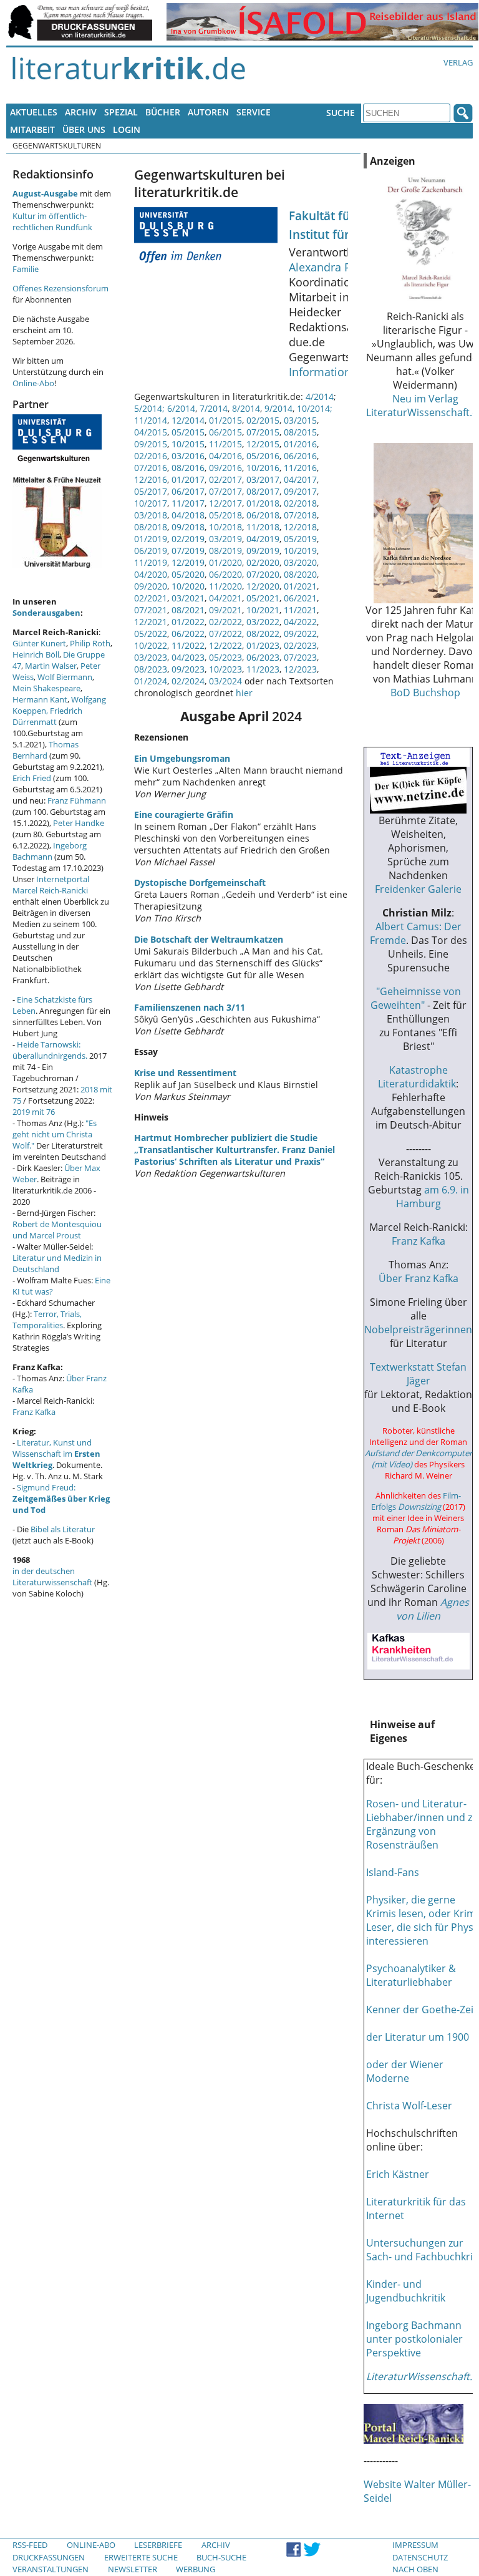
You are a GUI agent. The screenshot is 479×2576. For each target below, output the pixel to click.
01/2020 (225, 562)
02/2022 (225, 622)
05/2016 (263, 456)
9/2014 (278, 408)
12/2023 (300, 669)
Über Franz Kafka (419, 1278)
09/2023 (188, 669)
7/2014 (214, 408)
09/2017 (300, 491)
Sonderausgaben (46, 613)
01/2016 (300, 444)
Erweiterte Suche (141, 2557)
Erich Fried (32, 778)
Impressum (415, 2545)
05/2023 (225, 657)
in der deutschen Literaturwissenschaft (52, 1577)
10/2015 (188, 444)
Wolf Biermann (65, 677)
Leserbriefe (158, 2545)
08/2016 (188, 468)
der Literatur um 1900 (418, 2037)
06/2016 (300, 456)
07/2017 (225, 491)
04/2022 (300, 622)
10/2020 (188, 586)
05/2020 (188, 574)
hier (243, 693)
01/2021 (300, 586)
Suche (341, 113)
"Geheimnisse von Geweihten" (416, 998)
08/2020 (300, 574)
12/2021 (151, 622)
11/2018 (263, 527)
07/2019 (188, 551)
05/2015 (188, 432)
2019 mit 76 (34, 1112)
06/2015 (225, 432)
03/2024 (225, 681)
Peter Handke (79, 823)
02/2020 (263, 562)
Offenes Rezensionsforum (60, 288)
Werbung (196, 2569)
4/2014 (320, 396)
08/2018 (151, 527)
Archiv (81, 112)
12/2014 (188, 420)
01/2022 (188, 622)
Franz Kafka (34, 1412)
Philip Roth (90, 643)
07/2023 (300, 657)
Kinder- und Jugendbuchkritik (406, 2291)
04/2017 (300, 479)
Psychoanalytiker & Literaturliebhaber (411, 1975)
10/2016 (263, 468)
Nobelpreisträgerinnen (418, 1329)
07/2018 (300, 515)
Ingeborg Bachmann (50, 851)
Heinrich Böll (36, 654)
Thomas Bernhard (46, 750)
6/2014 (181, 408)
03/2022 (263, 622)
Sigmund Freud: (61, 1499)
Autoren (208, 112)
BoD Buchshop (425, 693)
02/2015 (263, 420)
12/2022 (225, 645)
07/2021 (151, 610)
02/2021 (151, 598)
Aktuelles (34, 112)
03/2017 (263, 479)
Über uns (84, 129)
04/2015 (151, 432)
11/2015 (225, 444)
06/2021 (300, 598)
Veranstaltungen (51, 2569)
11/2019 (151, 562)
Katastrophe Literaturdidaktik (417, 1077)
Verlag (458, 62)
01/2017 (188, 479)
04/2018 (188, 515)
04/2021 (225, 598)
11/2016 (300, 468)
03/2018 (151, 515)
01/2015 (225, 420)
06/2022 (188, 634)
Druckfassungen (49, 2557)
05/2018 (225, 515)
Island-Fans (393, 1872)
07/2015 (263, 432)
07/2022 (225, 634)
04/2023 (188, 657)
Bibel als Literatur (63, 1529)
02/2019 (188, 539)
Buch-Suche (221, 2557)
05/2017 (151, 491)
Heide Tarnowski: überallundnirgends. (50, 1050)
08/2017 (263, 491)
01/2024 (151, 681)
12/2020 (263, 586)
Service (254, 112)
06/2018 (263, 515)
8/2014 (246, 408)
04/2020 (151, 574)
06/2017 (188, 491)
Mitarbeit (32, 129)
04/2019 (263, 539)
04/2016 (225, 456)
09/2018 (188, 527)
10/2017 (151, 503)
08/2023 (151, 669)
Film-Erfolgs (416, 1501)
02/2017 (225, 479)
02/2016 (151, 456)
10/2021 (263, 610)
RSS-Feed (30, 2545)
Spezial (121, 112)
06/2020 (225, 574)
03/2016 (188, 456)
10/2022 (151, 645)
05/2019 (300, 539)
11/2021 (300, 610)
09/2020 (151, 586)
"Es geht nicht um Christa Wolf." (55, 1134)
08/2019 (225, 551)
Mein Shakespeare (46, 688)
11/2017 (188, 503)
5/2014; (149, 408)
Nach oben (415, 2569)
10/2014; (315, 408)
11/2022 (188, 645)
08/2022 (263, 634)
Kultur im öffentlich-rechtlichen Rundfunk (52, 221)
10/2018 (225, 527)
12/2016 (151, 479)
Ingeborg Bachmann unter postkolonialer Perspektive (414, 2339)
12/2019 (188, 562)
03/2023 (151, 657)
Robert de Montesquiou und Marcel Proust (57, 1230)
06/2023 (263, 657)
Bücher (163, 112)
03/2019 (225, 539)
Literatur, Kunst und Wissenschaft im (56, 1454)
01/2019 (151, 539)
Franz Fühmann (77, 800)
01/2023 (263, 645)
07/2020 (263, 574)
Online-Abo (33, 383)
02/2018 (300, 503)
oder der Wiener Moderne (405, 2071)
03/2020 (300, 562)
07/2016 (151, 468)
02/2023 (300, 645)
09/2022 (300, 634)
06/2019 (151, 551)
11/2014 (151, 420)
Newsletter (133, 2569)
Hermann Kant (40, 699)
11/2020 (225, 586)
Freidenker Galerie (418, 889)
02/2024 (188, 681)
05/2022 (151, 634)
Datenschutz (420, 2557)
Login (127, 129)
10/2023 (225, 669)
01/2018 (263, 503)
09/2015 (151, 444)
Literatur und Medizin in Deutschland (57, 1263)
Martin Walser (51, 666)
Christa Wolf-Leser (409, 2106)
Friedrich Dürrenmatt (47, 716)
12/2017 (225, 503)
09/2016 (225, 468)
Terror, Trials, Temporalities (47, 1320)
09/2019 (263, 551)
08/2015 (300, 432)
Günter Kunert (39, 643)
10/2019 (300, 551)
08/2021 (188, 610)
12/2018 (300, 527)
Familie (26, 269)
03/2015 (300, 420)
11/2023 (263, 669)
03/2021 (188, 598)
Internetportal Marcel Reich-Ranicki (51, 885)
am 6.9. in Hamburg (433, 1197)
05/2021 (263, 598)
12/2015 (263, 444)
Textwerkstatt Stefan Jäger (418, 1374)
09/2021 (225, 610)
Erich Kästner (398, 2174)
